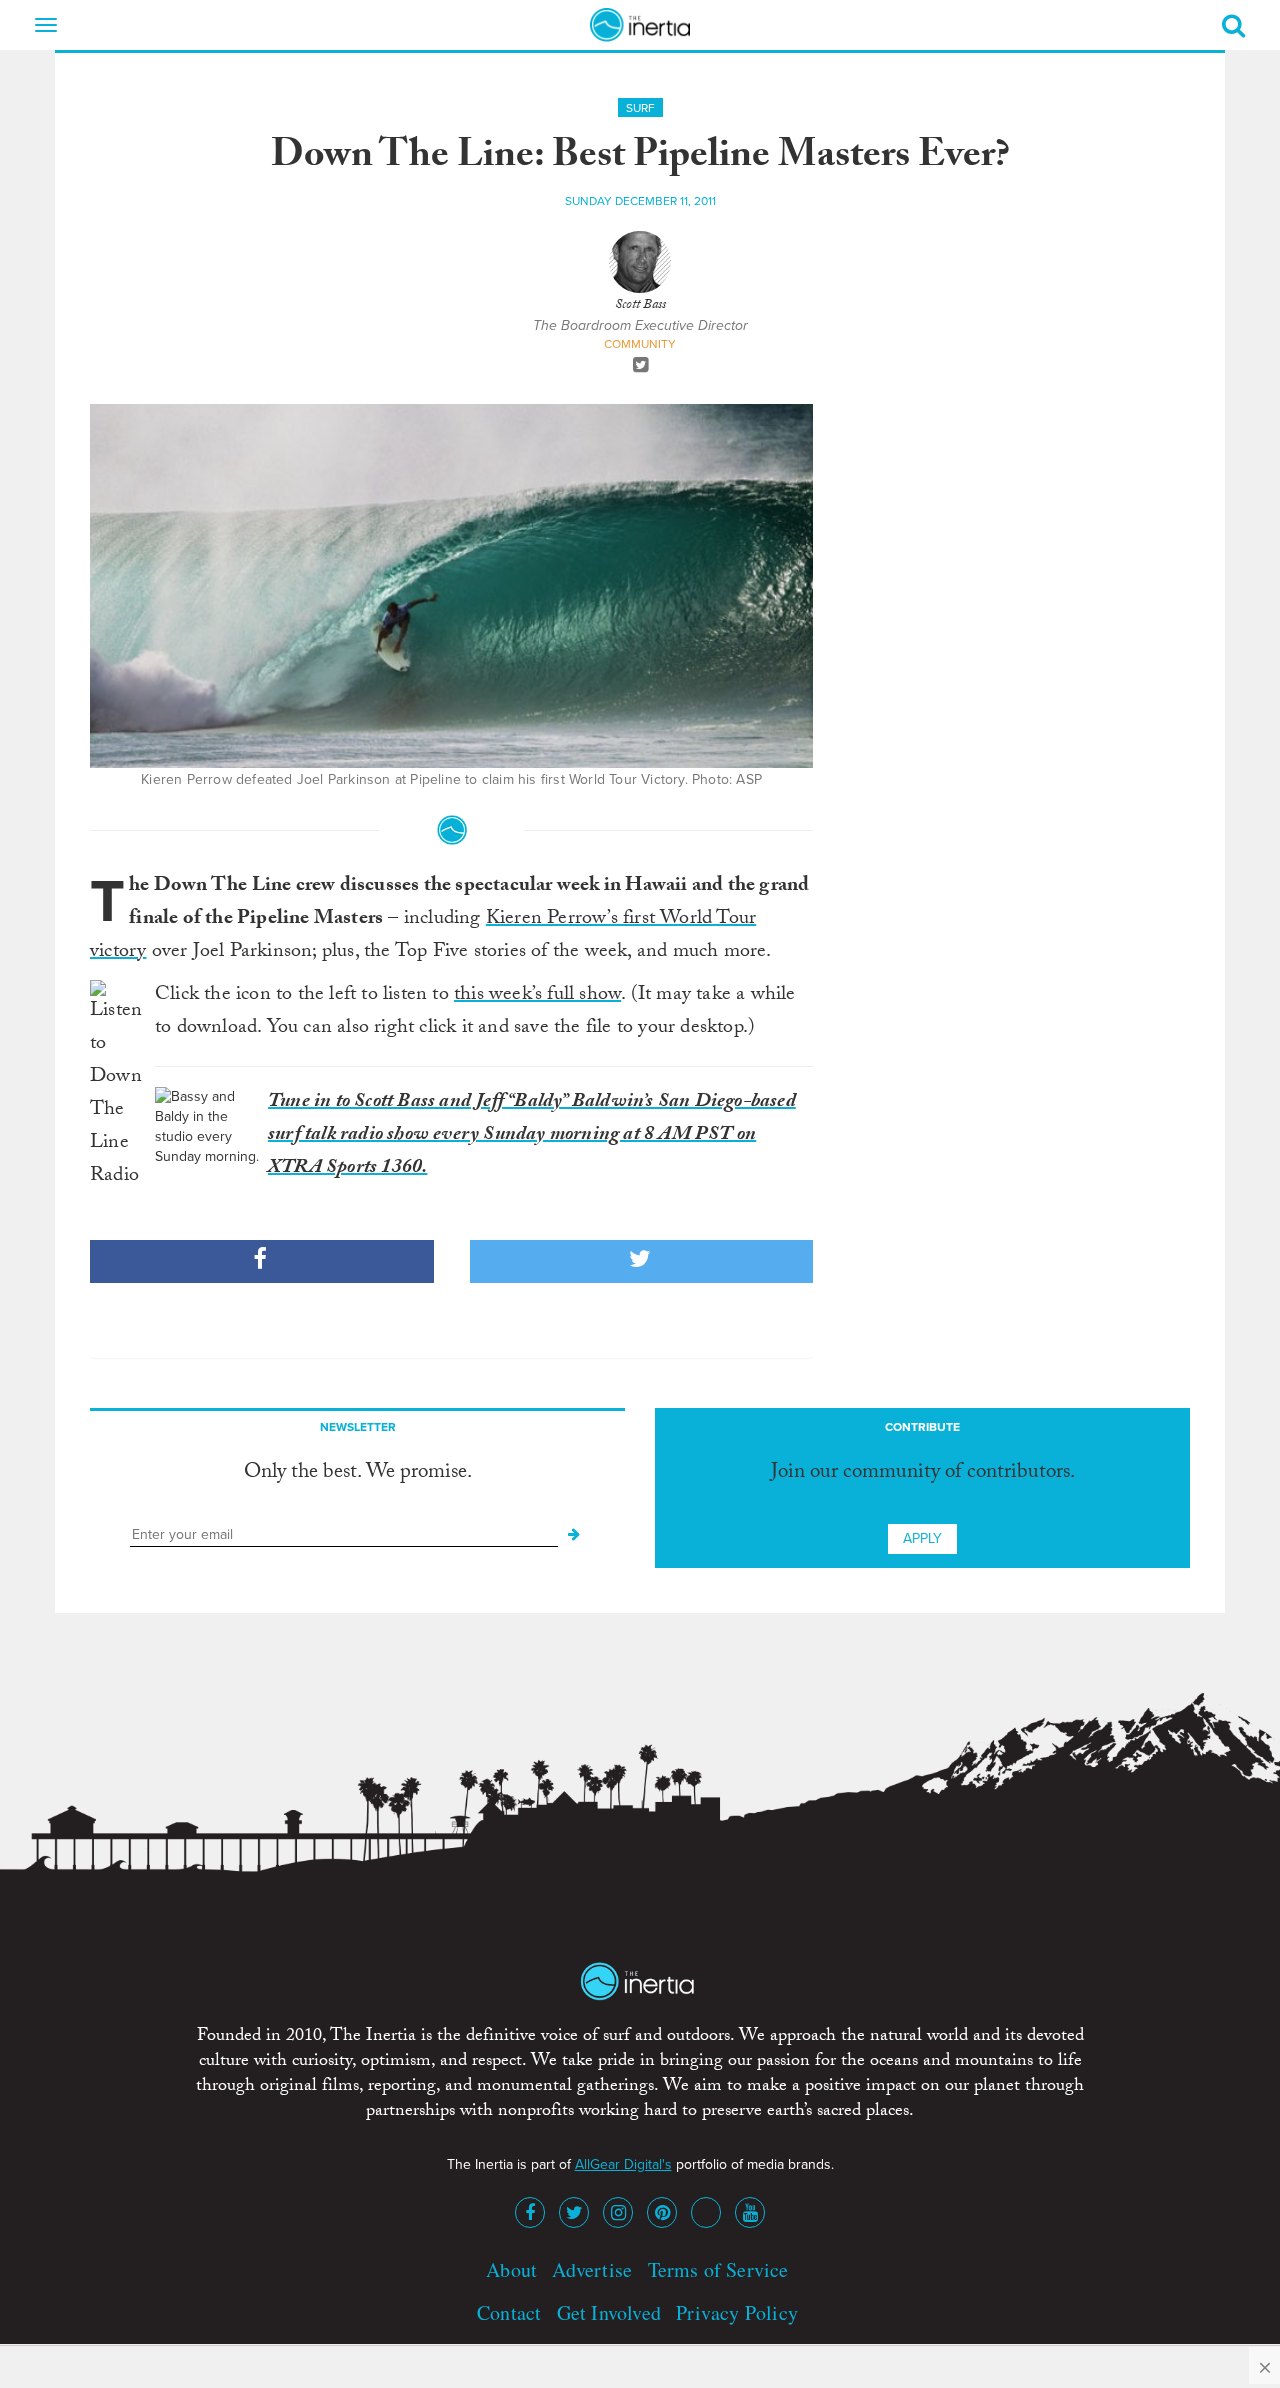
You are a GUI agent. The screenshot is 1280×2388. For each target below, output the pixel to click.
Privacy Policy (737, 2312)
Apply (922, 1538)
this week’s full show (537, 996)
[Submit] (574, 1535)
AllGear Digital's (623, 2164)
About (511, 2269)
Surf (640, 108)
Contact (509, 2312)
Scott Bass (640, 306)
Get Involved (609, 2312)
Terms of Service (718, 2269)
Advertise (592, 2269)
